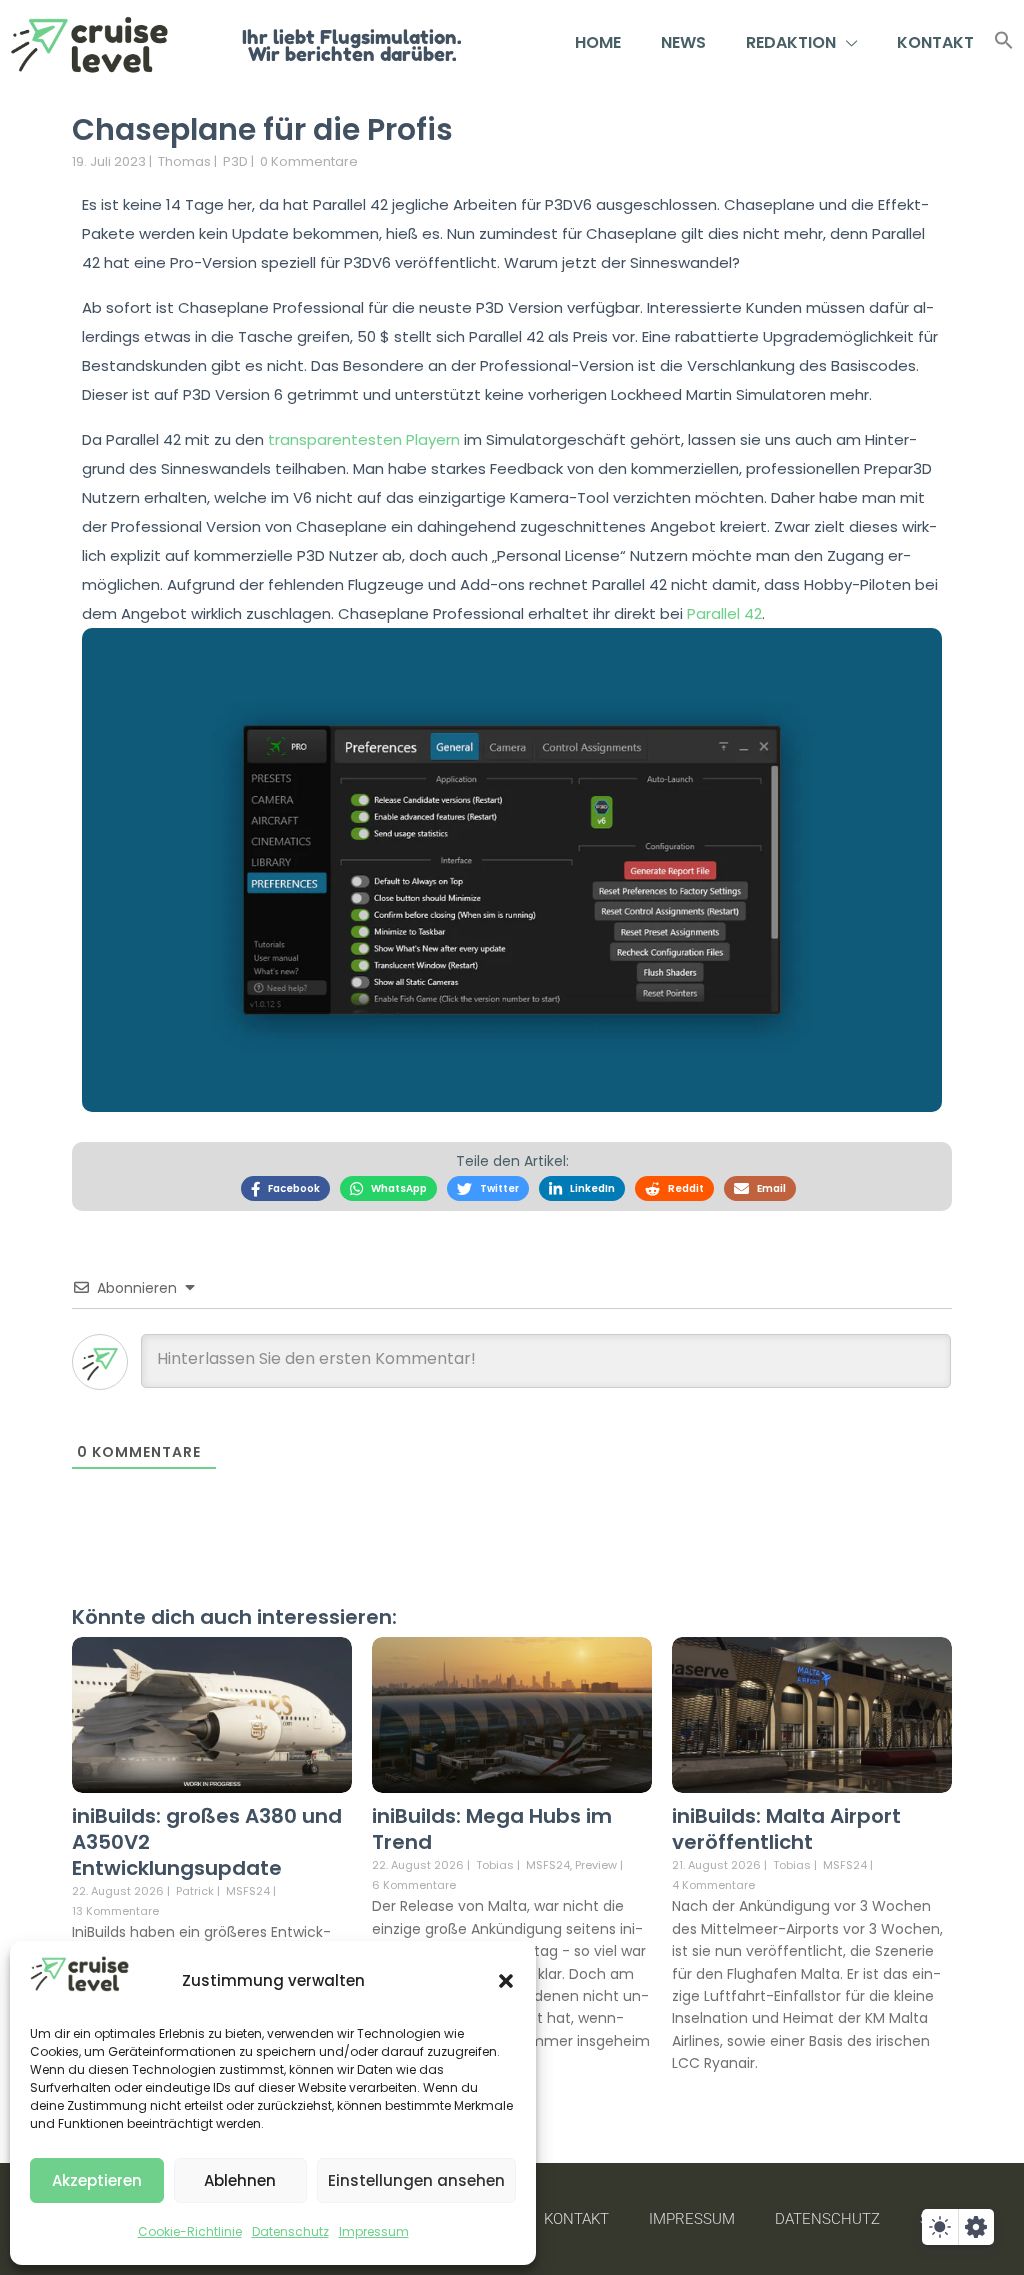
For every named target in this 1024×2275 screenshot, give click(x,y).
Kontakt (935, 42)
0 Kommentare (309, 161)
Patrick (195, 1891)
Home (598, 42)
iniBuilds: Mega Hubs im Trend (492, 1829)
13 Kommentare (115, 1911)
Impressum (374, 2231)
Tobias (495, 1865)
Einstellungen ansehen (416, 2180)
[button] (506, 1981)
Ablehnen (240, 2180)
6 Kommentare (414, 1885)
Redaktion (791, 42)
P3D (235, 161)
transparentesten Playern (364, 439)
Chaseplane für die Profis (262, 129)
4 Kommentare (713, 1885)
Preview (596, 1865)
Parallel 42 (724, 613)
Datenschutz (290, 2231)
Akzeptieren (97, 2180)
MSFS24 (248, 1891)
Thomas (184, 161)
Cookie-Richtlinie (190, 2231)
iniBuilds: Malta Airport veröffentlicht (786, 1829)
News (683, 42)
